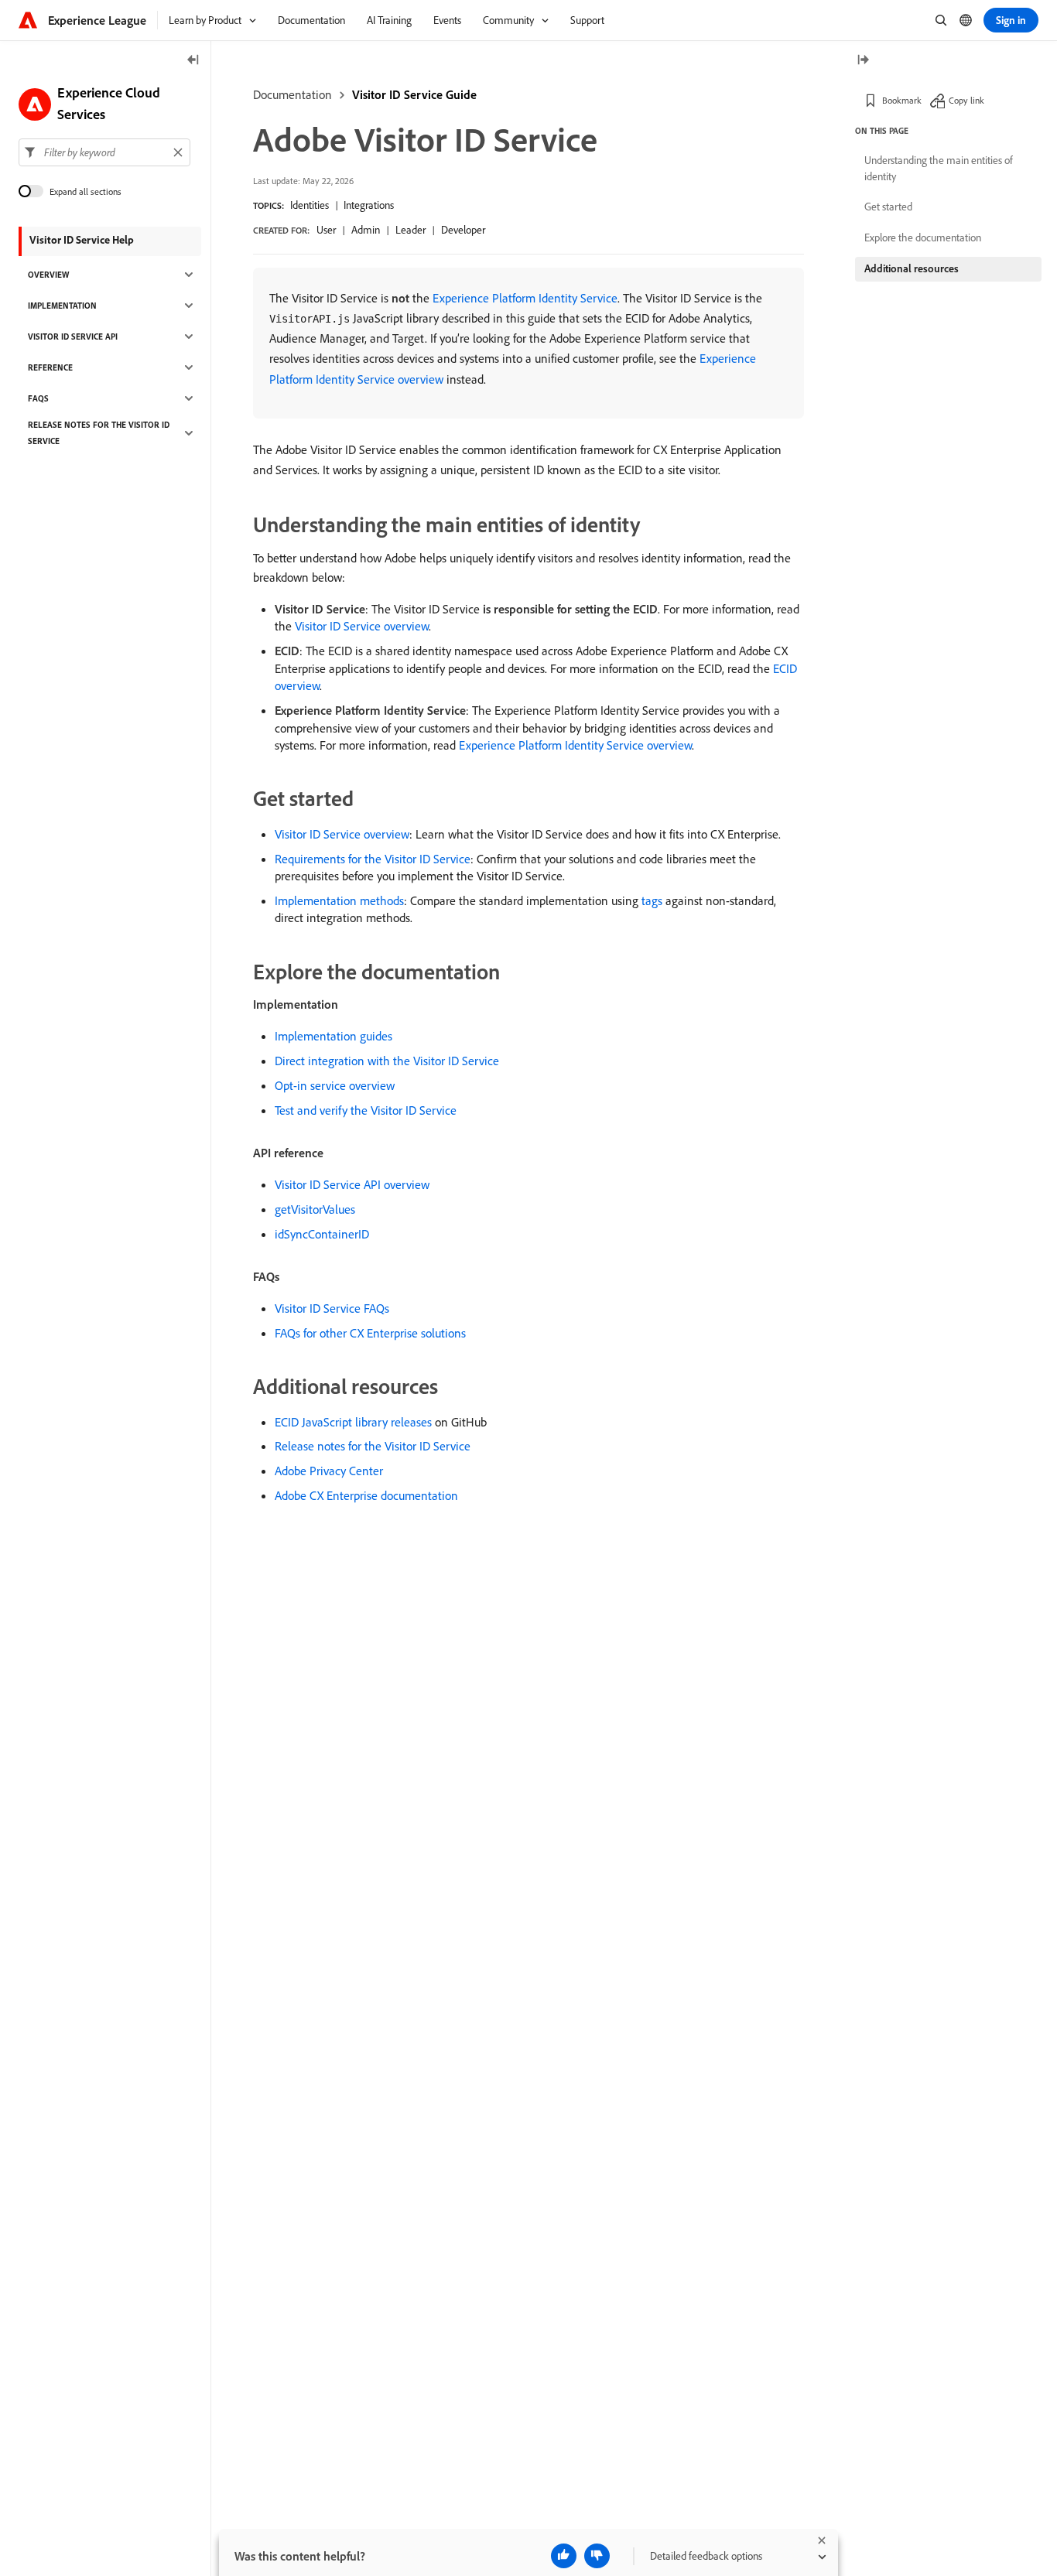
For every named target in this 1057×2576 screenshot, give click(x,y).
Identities (310, 205)
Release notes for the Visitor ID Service (373, 1446)
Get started (888, 207)
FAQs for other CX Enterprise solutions (370, 1333)
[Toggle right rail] (863, 61)
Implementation (62, 306)
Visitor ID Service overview (362, 626)
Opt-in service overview (335, 1085)
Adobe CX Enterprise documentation (366, 1495)
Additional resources (912, 268)
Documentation (292, 94)
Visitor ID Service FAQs (332, 1308)
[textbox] (104, 152)
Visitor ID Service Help (82, 240)
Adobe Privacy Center (329, 1471)
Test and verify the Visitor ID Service (366, 1110)
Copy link (966, 100)
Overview (48, 275)
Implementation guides (334, 1036)
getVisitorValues (315, 1209)
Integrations (369, 205)
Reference (50, 367)
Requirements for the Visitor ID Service (373, 859)
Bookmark (902, 100)
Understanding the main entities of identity (939, 168)
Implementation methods (339, 900)
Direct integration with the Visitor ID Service (387, 1061)
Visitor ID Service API (73, 337)
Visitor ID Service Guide (414, 94)
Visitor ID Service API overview (352, 1184)
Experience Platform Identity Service (525, 298)
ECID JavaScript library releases (353, 1422)
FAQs (38, 398)
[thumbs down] (597, 2556)
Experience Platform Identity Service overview (575, 745)
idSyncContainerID (322, 1234)
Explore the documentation (923, 237)
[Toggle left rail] (193, 61)
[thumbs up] (564, 2556)
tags (652, 900)
